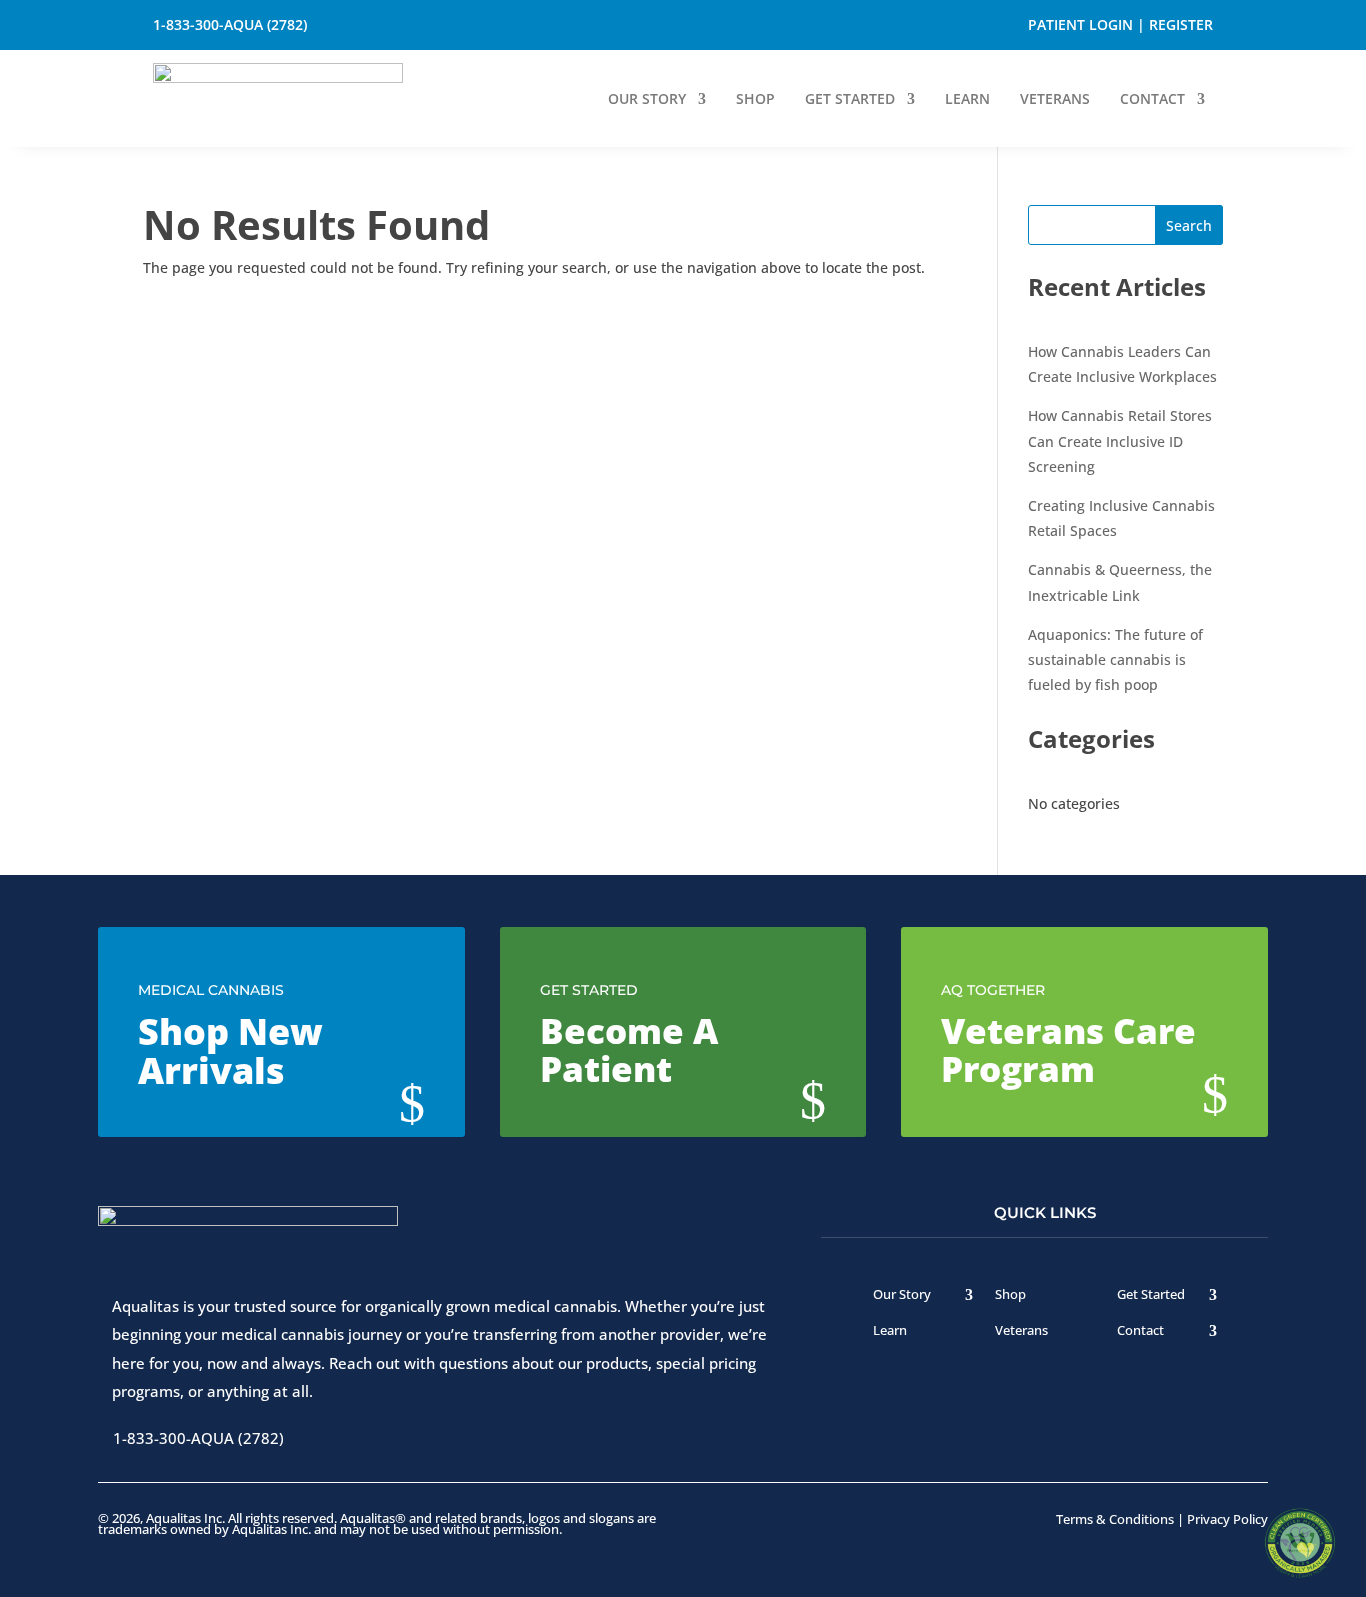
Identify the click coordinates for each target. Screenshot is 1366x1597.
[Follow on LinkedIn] (542, 25)
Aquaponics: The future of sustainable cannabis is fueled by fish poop (1115, 659)
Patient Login (1080, 24)
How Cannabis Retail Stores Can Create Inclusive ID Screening (1120, 440)
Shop (755, 100)
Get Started (850, 100)
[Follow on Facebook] (422, 25)
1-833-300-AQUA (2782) (230, 24)
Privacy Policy (1227, 1519)
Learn (967, 100)
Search (1189, 225)
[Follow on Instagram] (482, 25)
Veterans (1055, 100)
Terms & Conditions (1115, 1519)
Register (1181, 24)
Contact (1152, 100)
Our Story (647, 100)
